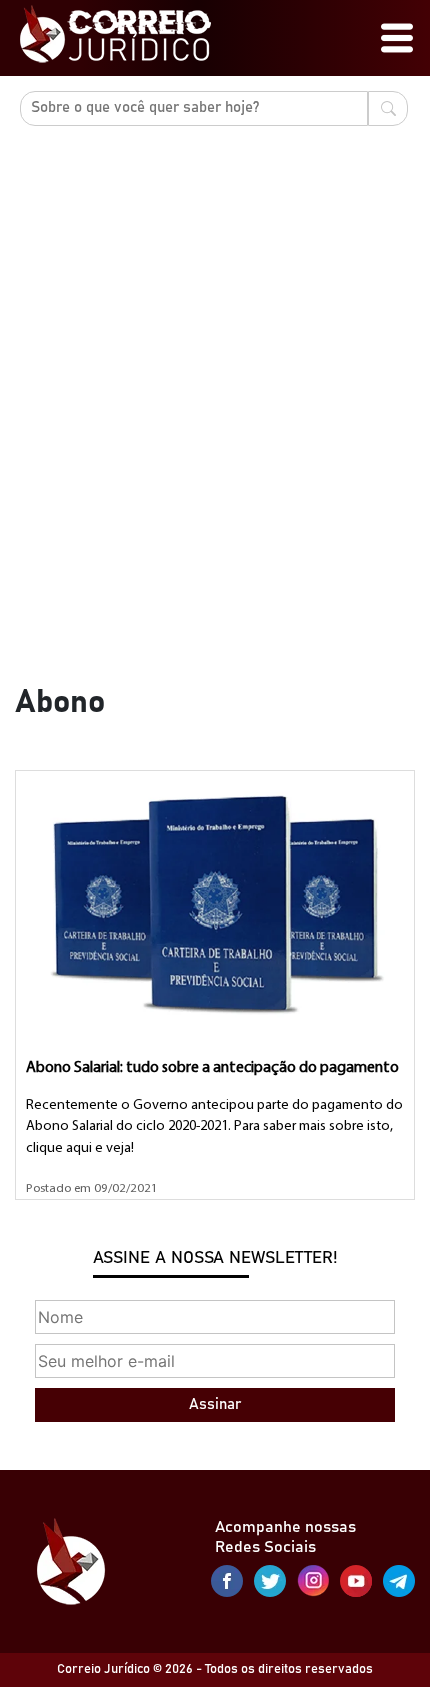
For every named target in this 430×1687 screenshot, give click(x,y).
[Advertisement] (215, 429)
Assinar (215, 1404)
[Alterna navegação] (397, 38)
